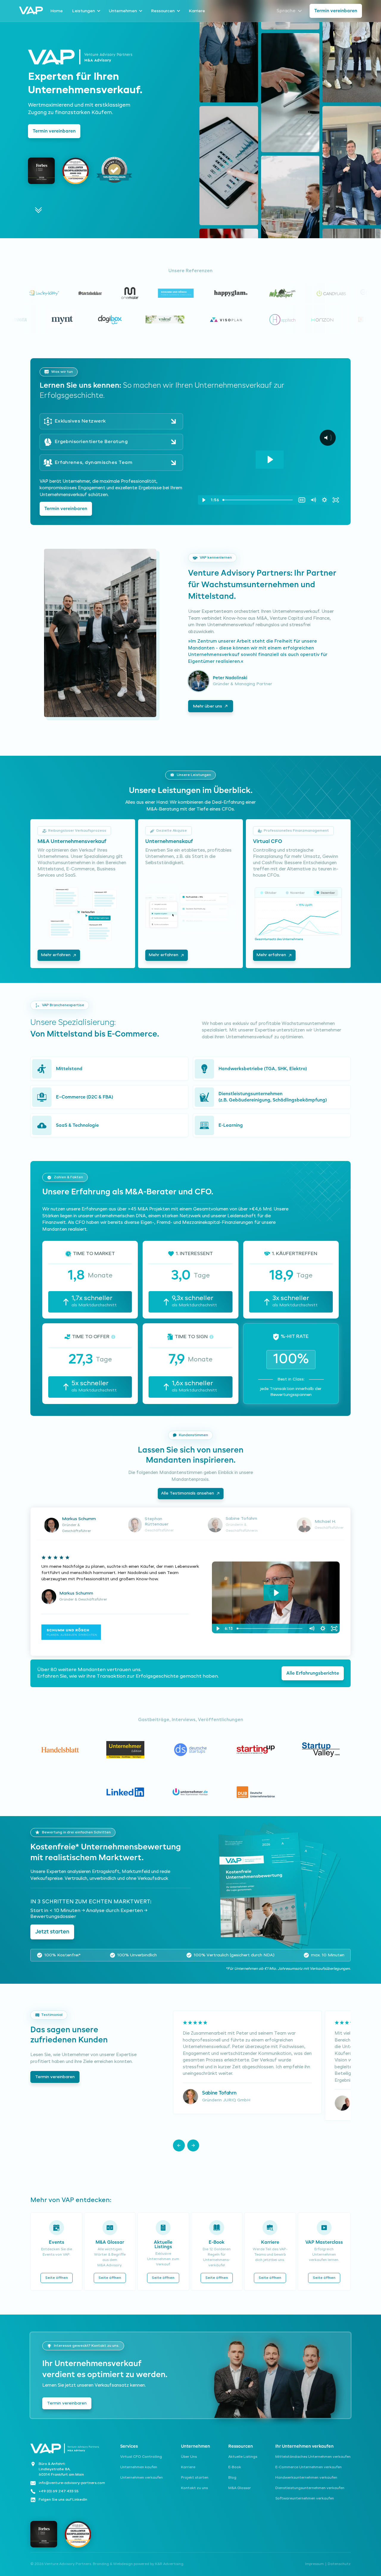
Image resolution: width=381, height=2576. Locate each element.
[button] (179, 2145)
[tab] (72, 1525)
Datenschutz (339, 2564)
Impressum (314, 2564)
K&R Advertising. (170, 2564)
